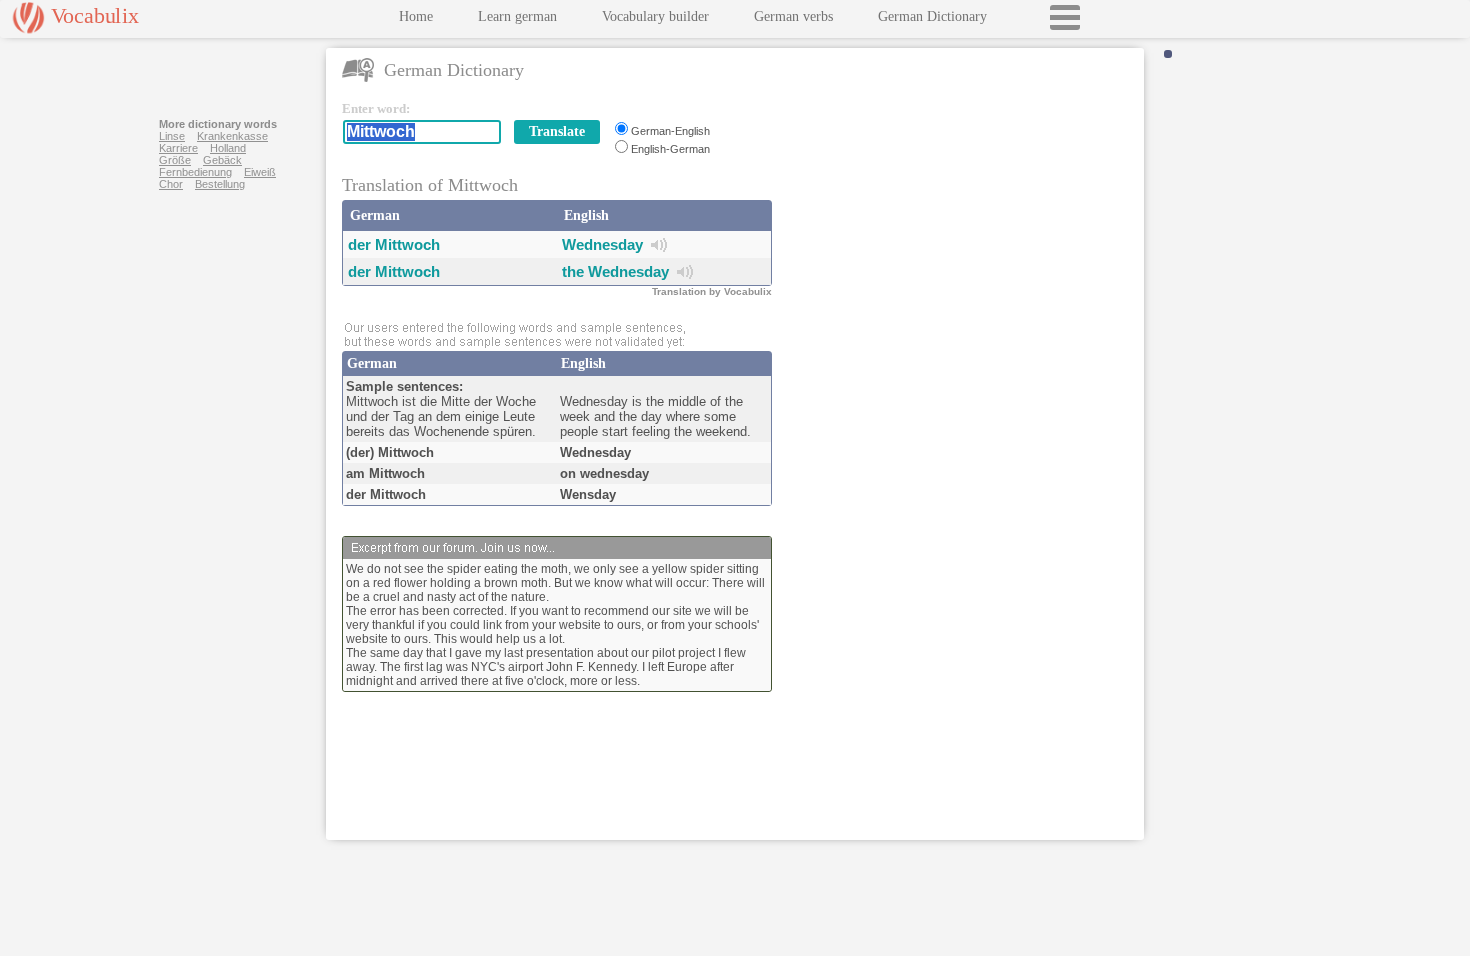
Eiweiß (260, 172)
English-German (670, 149)
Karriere (178, 148)
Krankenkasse (232, 136)
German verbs (793, 16)
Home (416, 16)
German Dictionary (932, 16)
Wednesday (602, 244)
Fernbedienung (195, 172)
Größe (175, 160)
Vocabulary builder (655, 16)
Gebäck (222, 160)
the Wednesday (615, 271)
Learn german (517, 16)
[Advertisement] (962, 226)
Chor (171, 184)
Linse (172, 136)
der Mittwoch (394, 244)
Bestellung (220, 184)
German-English (670, 131)
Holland (228, 148)
